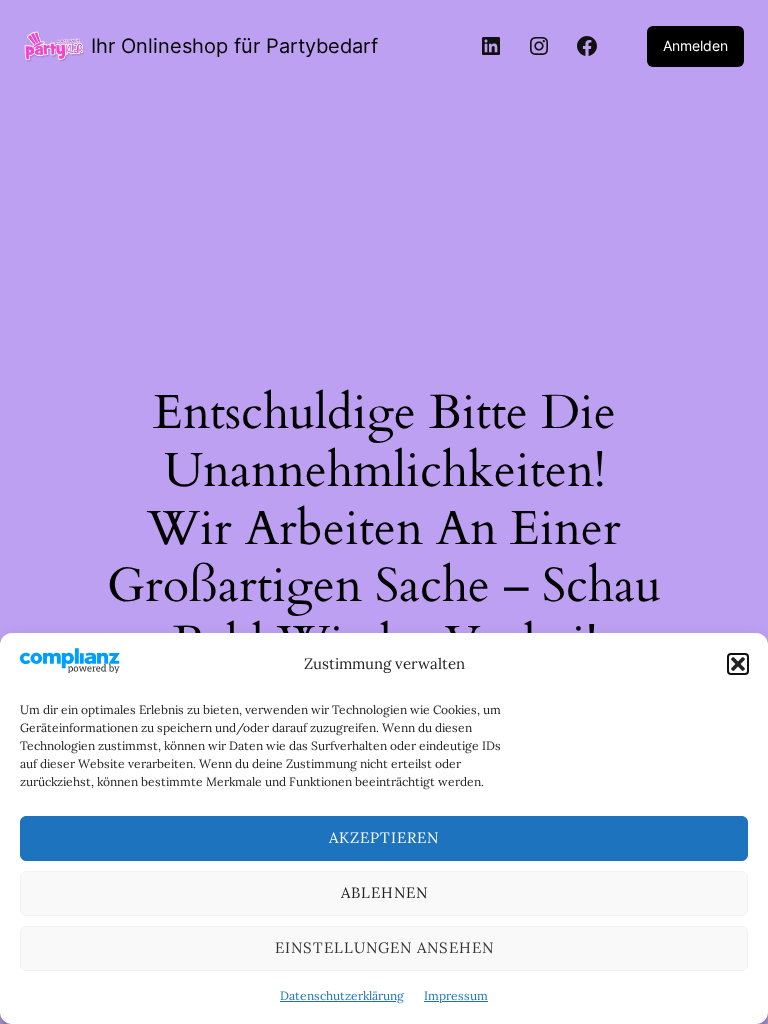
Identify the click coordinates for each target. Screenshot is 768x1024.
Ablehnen (384, 892)
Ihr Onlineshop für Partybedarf (234, 46)
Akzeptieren (384, 837)
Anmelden (695, 45)
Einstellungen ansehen (384, 947)
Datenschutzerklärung (342, 995)
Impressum (456, 995)
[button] (738, 664)
